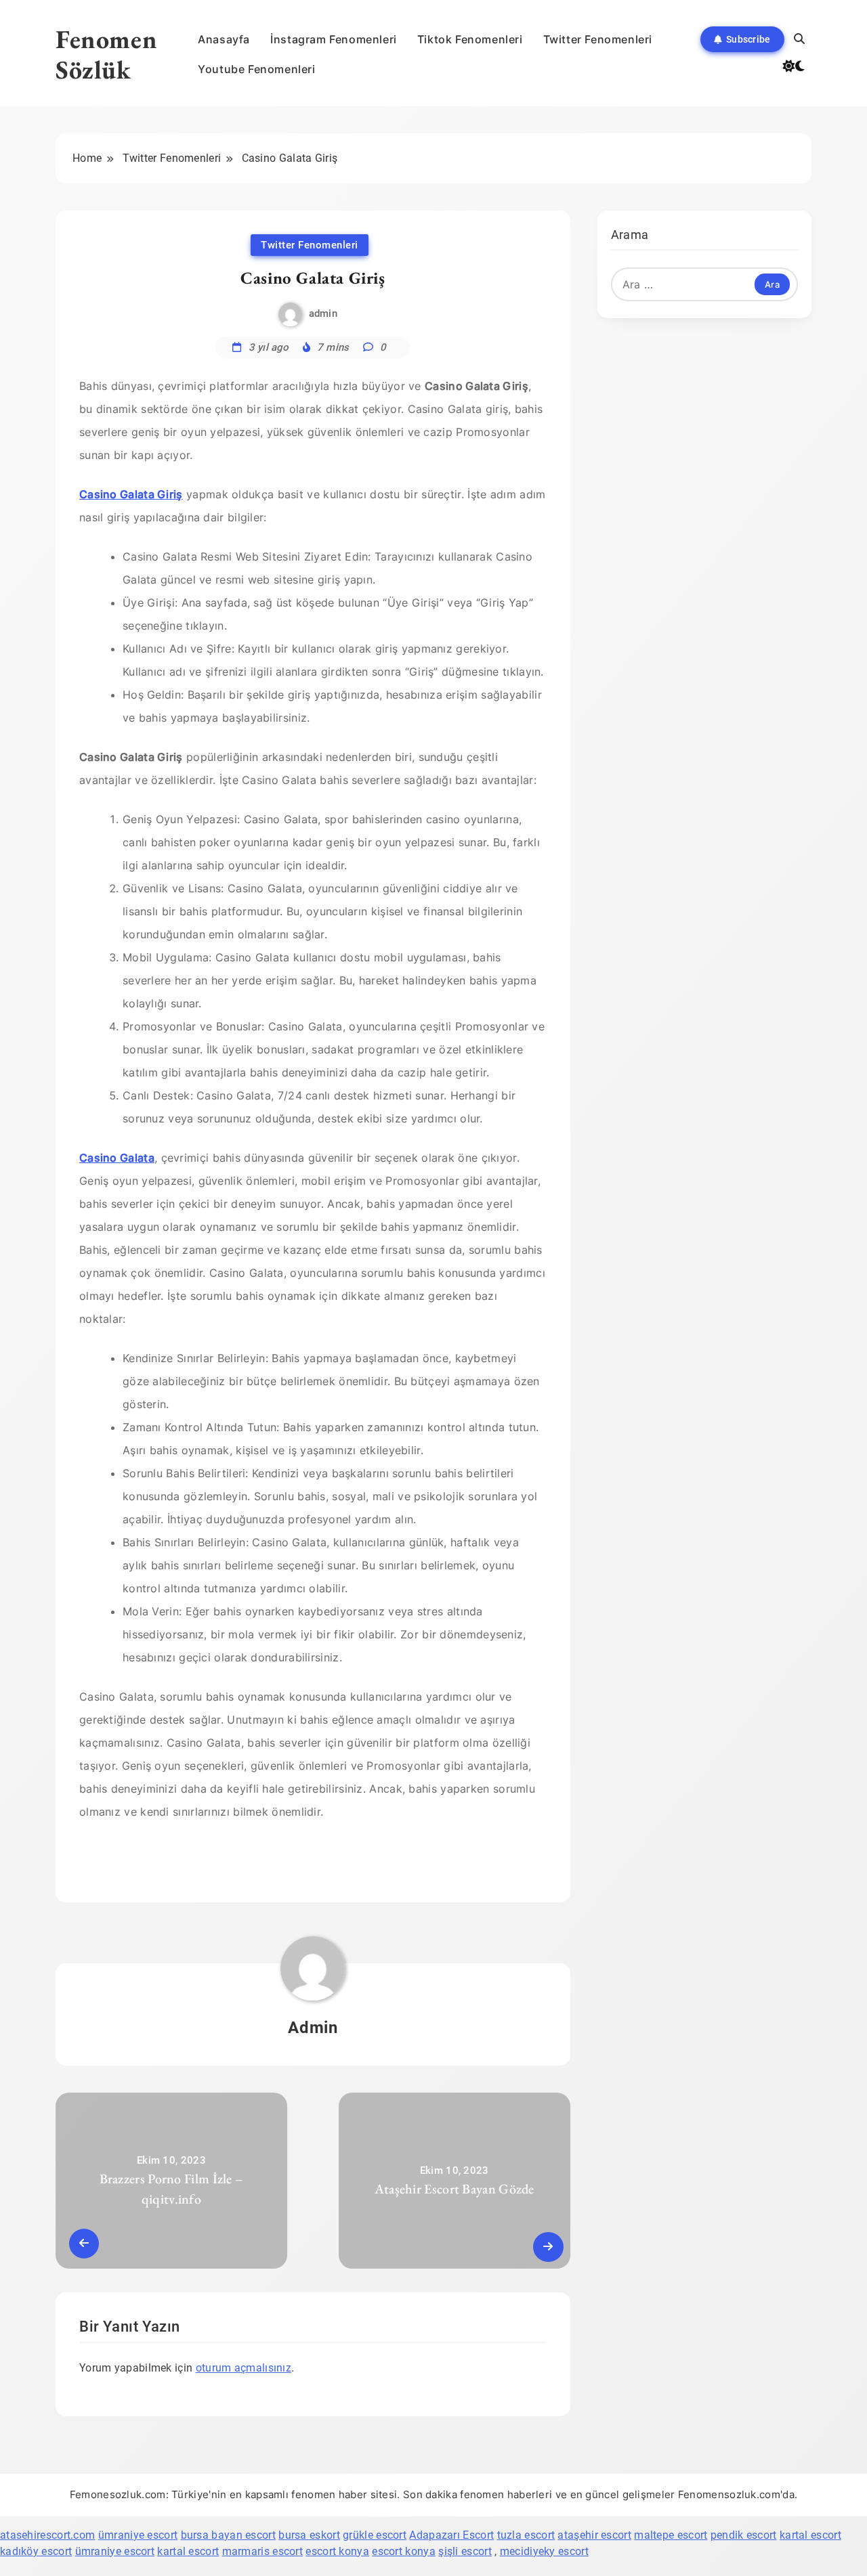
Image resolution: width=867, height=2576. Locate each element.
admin (323, 313)
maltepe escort (671, 2535)
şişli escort (465, 2551)
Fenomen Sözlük (106, 54)
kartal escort (810, 2535)
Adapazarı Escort (451, 2535)
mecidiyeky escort (544, 2551)
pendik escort (744, 2535)
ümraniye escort (138, 2535)
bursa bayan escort (228, 2535)
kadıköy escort (36, 2551)
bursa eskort (309, 2535)
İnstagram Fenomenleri (334, 39)
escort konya (337, 2551)
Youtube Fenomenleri (256, 69)
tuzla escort (526, 2535)
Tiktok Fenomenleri (470, 39)
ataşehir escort (594, 2535)
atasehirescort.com (47, 2535)
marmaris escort (263, 2551)
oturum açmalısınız (244, 2368)
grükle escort (375, 2535)
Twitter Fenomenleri (598, 39)
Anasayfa (224, 39)
